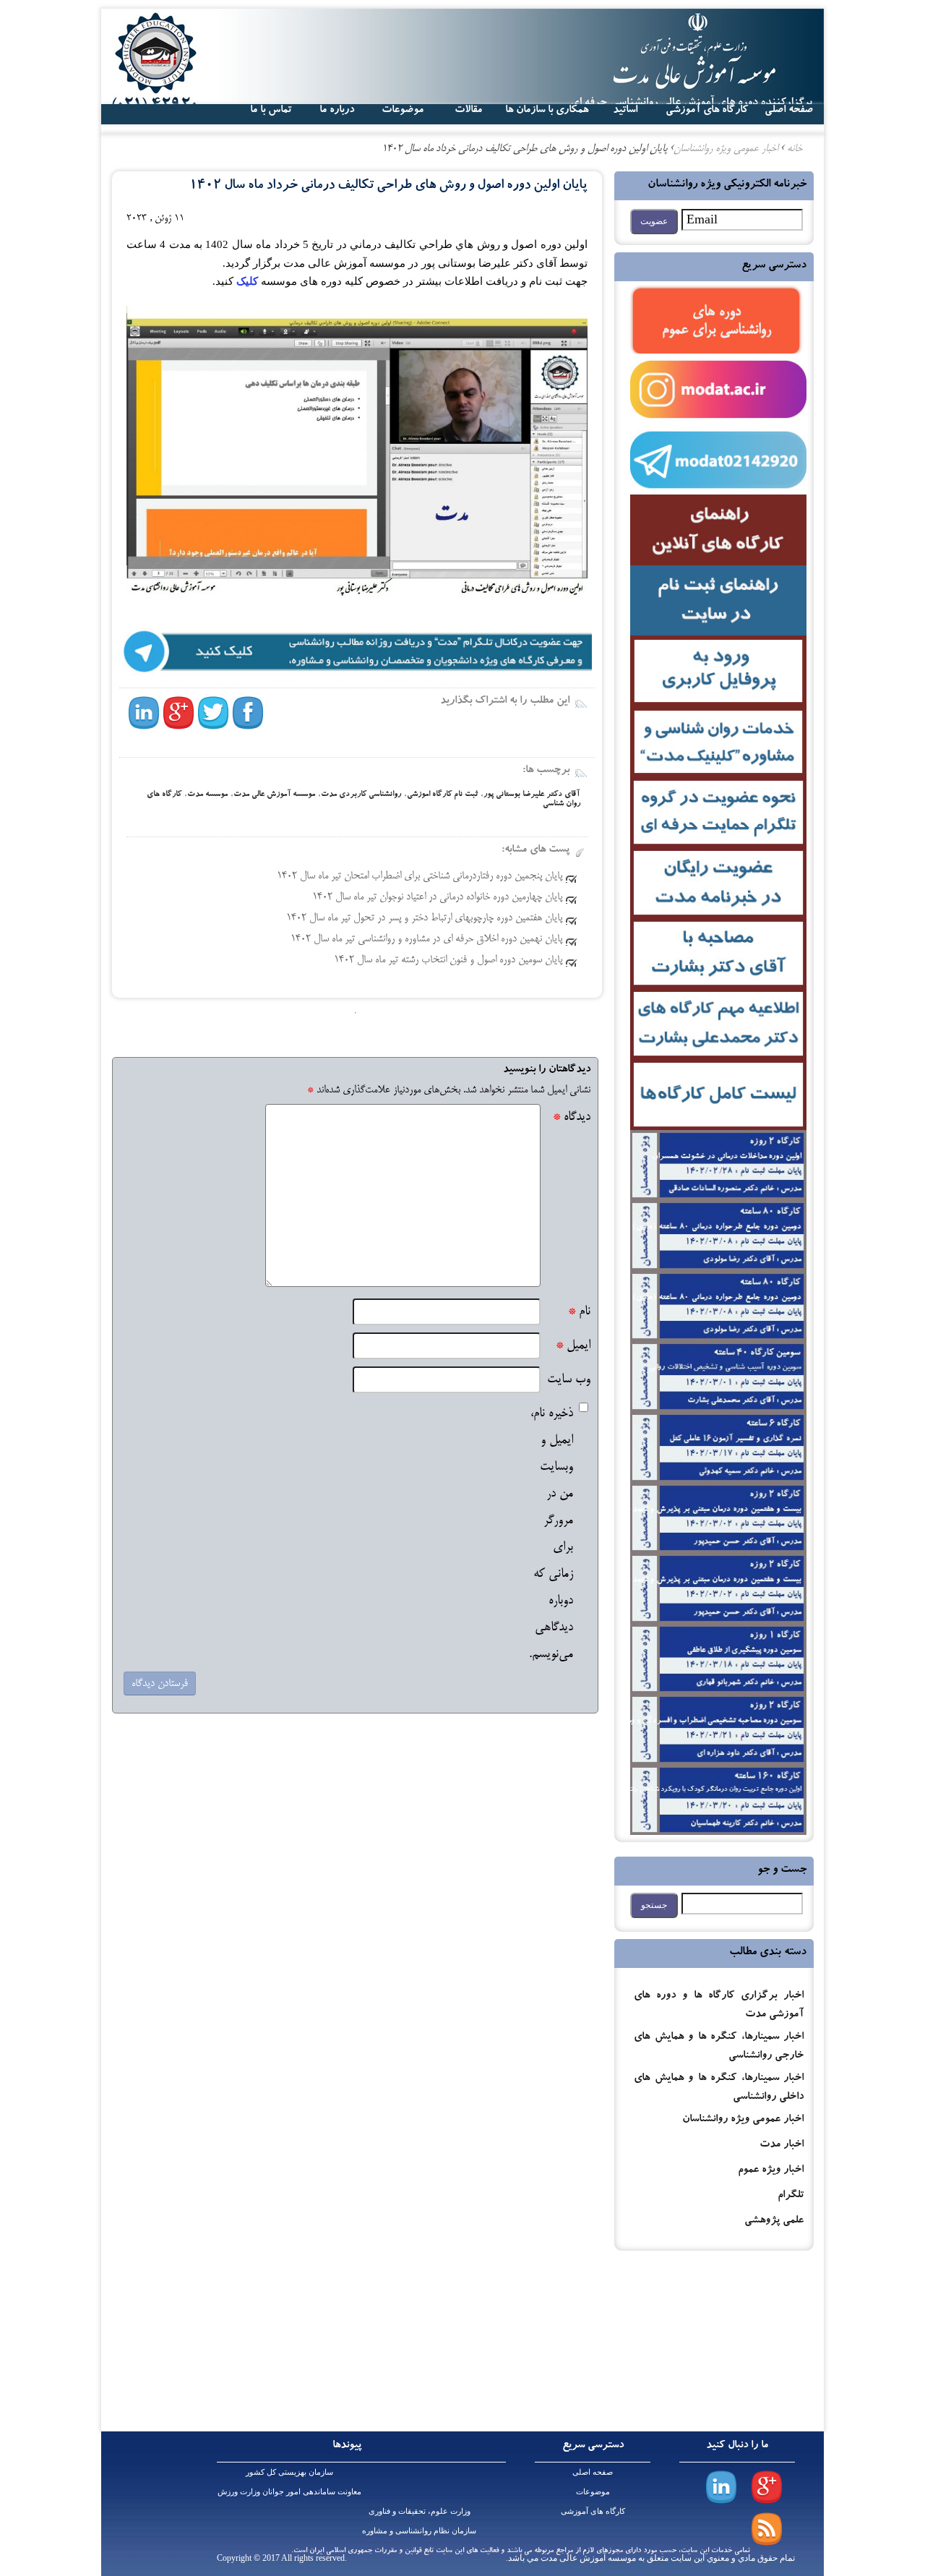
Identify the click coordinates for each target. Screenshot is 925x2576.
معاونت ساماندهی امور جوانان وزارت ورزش (289, 2491)
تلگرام (791, 2196)
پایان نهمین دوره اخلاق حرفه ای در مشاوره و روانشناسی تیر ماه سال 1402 (426, 939)
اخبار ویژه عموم (771, 2171)
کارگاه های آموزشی (707, 111)
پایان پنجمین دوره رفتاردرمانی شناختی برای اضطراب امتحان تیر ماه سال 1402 (420, 876)
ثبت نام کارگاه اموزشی (442, 795)
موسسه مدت (207, 795)
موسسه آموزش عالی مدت (274, 795)
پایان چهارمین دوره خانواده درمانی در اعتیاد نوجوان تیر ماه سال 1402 (437, 897)
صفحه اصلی (593, 2472)
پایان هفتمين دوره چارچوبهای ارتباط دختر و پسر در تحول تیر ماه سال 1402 (424, 918)
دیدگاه (572, 1117)
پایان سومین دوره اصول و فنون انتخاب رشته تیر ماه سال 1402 (448, 960)
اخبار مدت (782, 2145)
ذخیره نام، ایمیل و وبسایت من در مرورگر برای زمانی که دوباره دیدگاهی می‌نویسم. (551, 1534)
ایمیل (573, 1346)
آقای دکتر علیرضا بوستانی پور (532, 795)
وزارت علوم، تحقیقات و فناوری (420, 2511)
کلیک (246, 281)
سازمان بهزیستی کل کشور (289, 2472)
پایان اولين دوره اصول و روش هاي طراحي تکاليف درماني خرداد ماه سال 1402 (388, 186)
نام (579, 1312)
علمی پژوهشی (774, 2221)
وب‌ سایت (569, 1380)
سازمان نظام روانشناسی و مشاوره (419, 2530)
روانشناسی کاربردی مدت (361, 795)
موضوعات (593, 2491)
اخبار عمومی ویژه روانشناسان (743, 2120)
